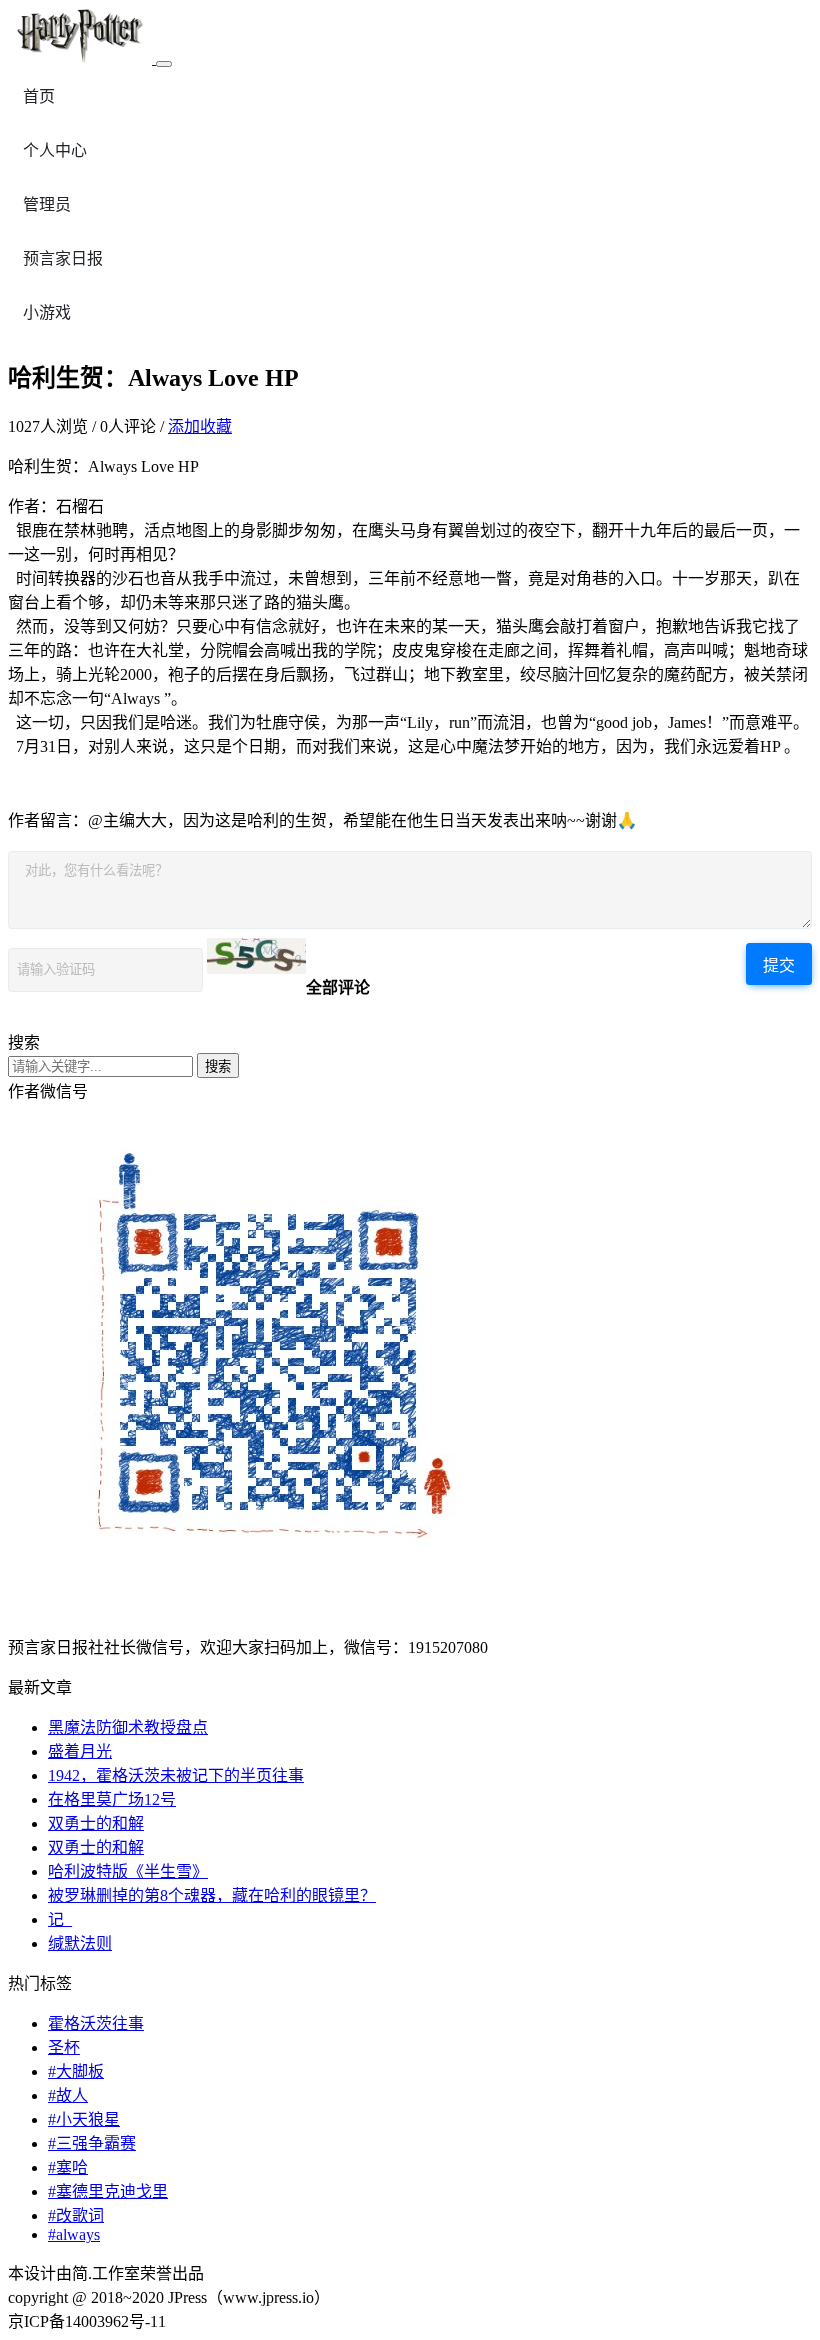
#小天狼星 (84, 2119)
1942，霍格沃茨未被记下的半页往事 (176, 1775)
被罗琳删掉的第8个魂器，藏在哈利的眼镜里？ (212, 1895)
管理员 (47, 204)
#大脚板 (76, 2071)
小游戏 (47, 312)
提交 (779, 965)
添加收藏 (200, 426)
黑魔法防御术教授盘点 (128, 1727)
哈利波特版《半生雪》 (128, 1871)
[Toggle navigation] (164, 64)
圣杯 (64, 2047)
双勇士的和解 (96, 1823)
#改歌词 (76, 2215)
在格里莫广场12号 (112, 1799)
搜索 (218, 1066)
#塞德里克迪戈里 (108, 2191)
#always (74, 2234)
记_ (60, 1919)
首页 (39, 96)
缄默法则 (80, 1943)
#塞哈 (68, 2167)
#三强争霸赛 (92, 2143)
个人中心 (55, 150)
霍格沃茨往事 (96, 2023)
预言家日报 (63, 258)
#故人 (68, 2095)
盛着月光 (80, 1751)
